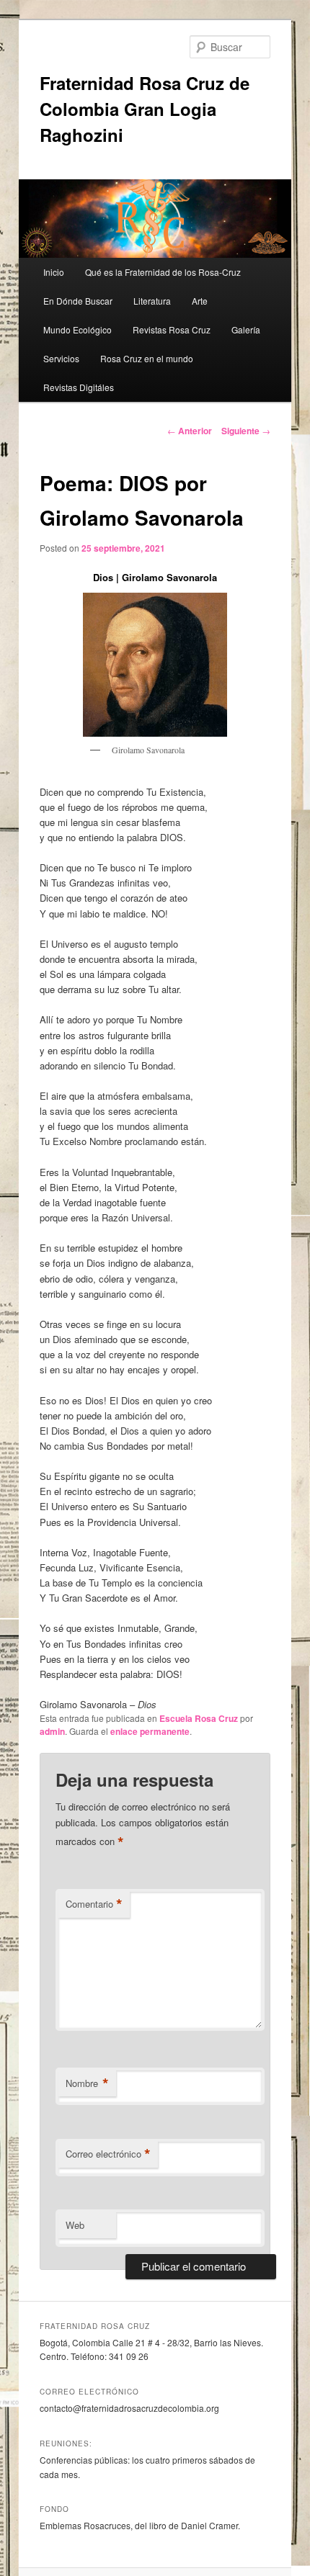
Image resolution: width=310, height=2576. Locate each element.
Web (75, 2225)
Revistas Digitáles (79, 387)
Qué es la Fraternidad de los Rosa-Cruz (163, 272)
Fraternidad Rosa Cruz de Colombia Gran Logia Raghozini (145, 109)
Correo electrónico (108, 2154)
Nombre (87, 2083)
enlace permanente (150, 1731)
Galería (246, 329)
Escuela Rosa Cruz (199, 1718)
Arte (200, 301)
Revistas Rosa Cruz (172, 329)
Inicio (54, 272)
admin (52, 1731)
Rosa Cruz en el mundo (147, 358)
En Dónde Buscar (78, 301)
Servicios (61, 358)
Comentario (94, 1904)
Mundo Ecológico (77, 329)
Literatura (152, 301)
